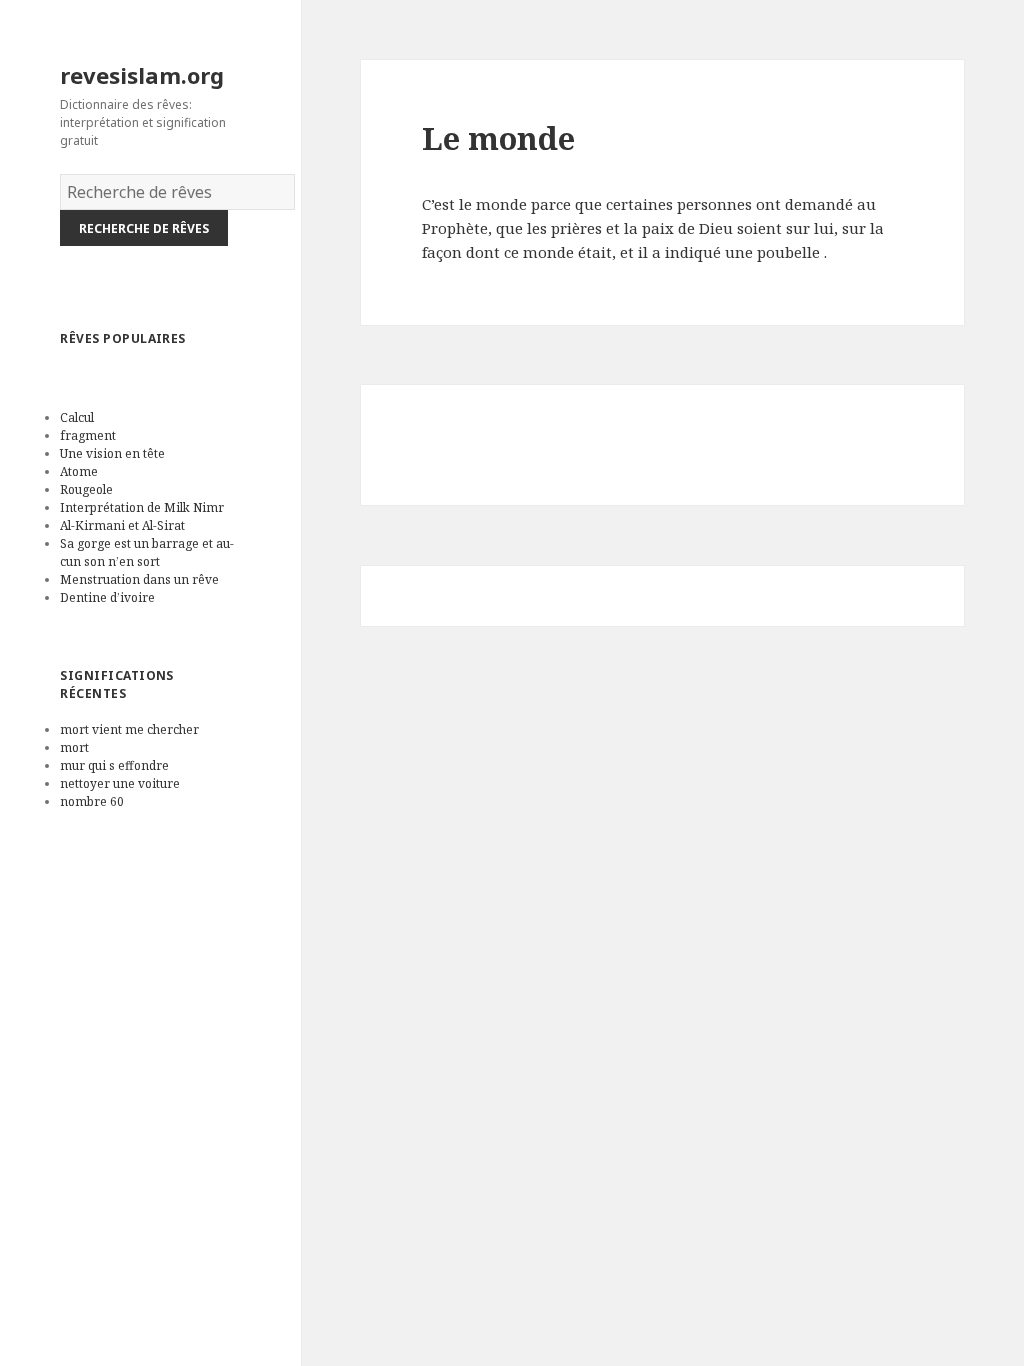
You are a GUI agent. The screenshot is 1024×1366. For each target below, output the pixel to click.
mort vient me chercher (129, 729)
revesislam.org (142, 75)
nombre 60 (92, 801)
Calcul (77, 417)
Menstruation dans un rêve (139, 579)
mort (74, 747)
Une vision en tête (112, 453)
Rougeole (86, 489)
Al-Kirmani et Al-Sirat (122, 525)
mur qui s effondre (114, 765)
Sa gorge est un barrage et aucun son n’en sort (147, 552)
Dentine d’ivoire (107, 597)
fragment (88, 435)
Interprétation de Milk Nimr (142, 507)
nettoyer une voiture (120, 783)
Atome (79, 471)
